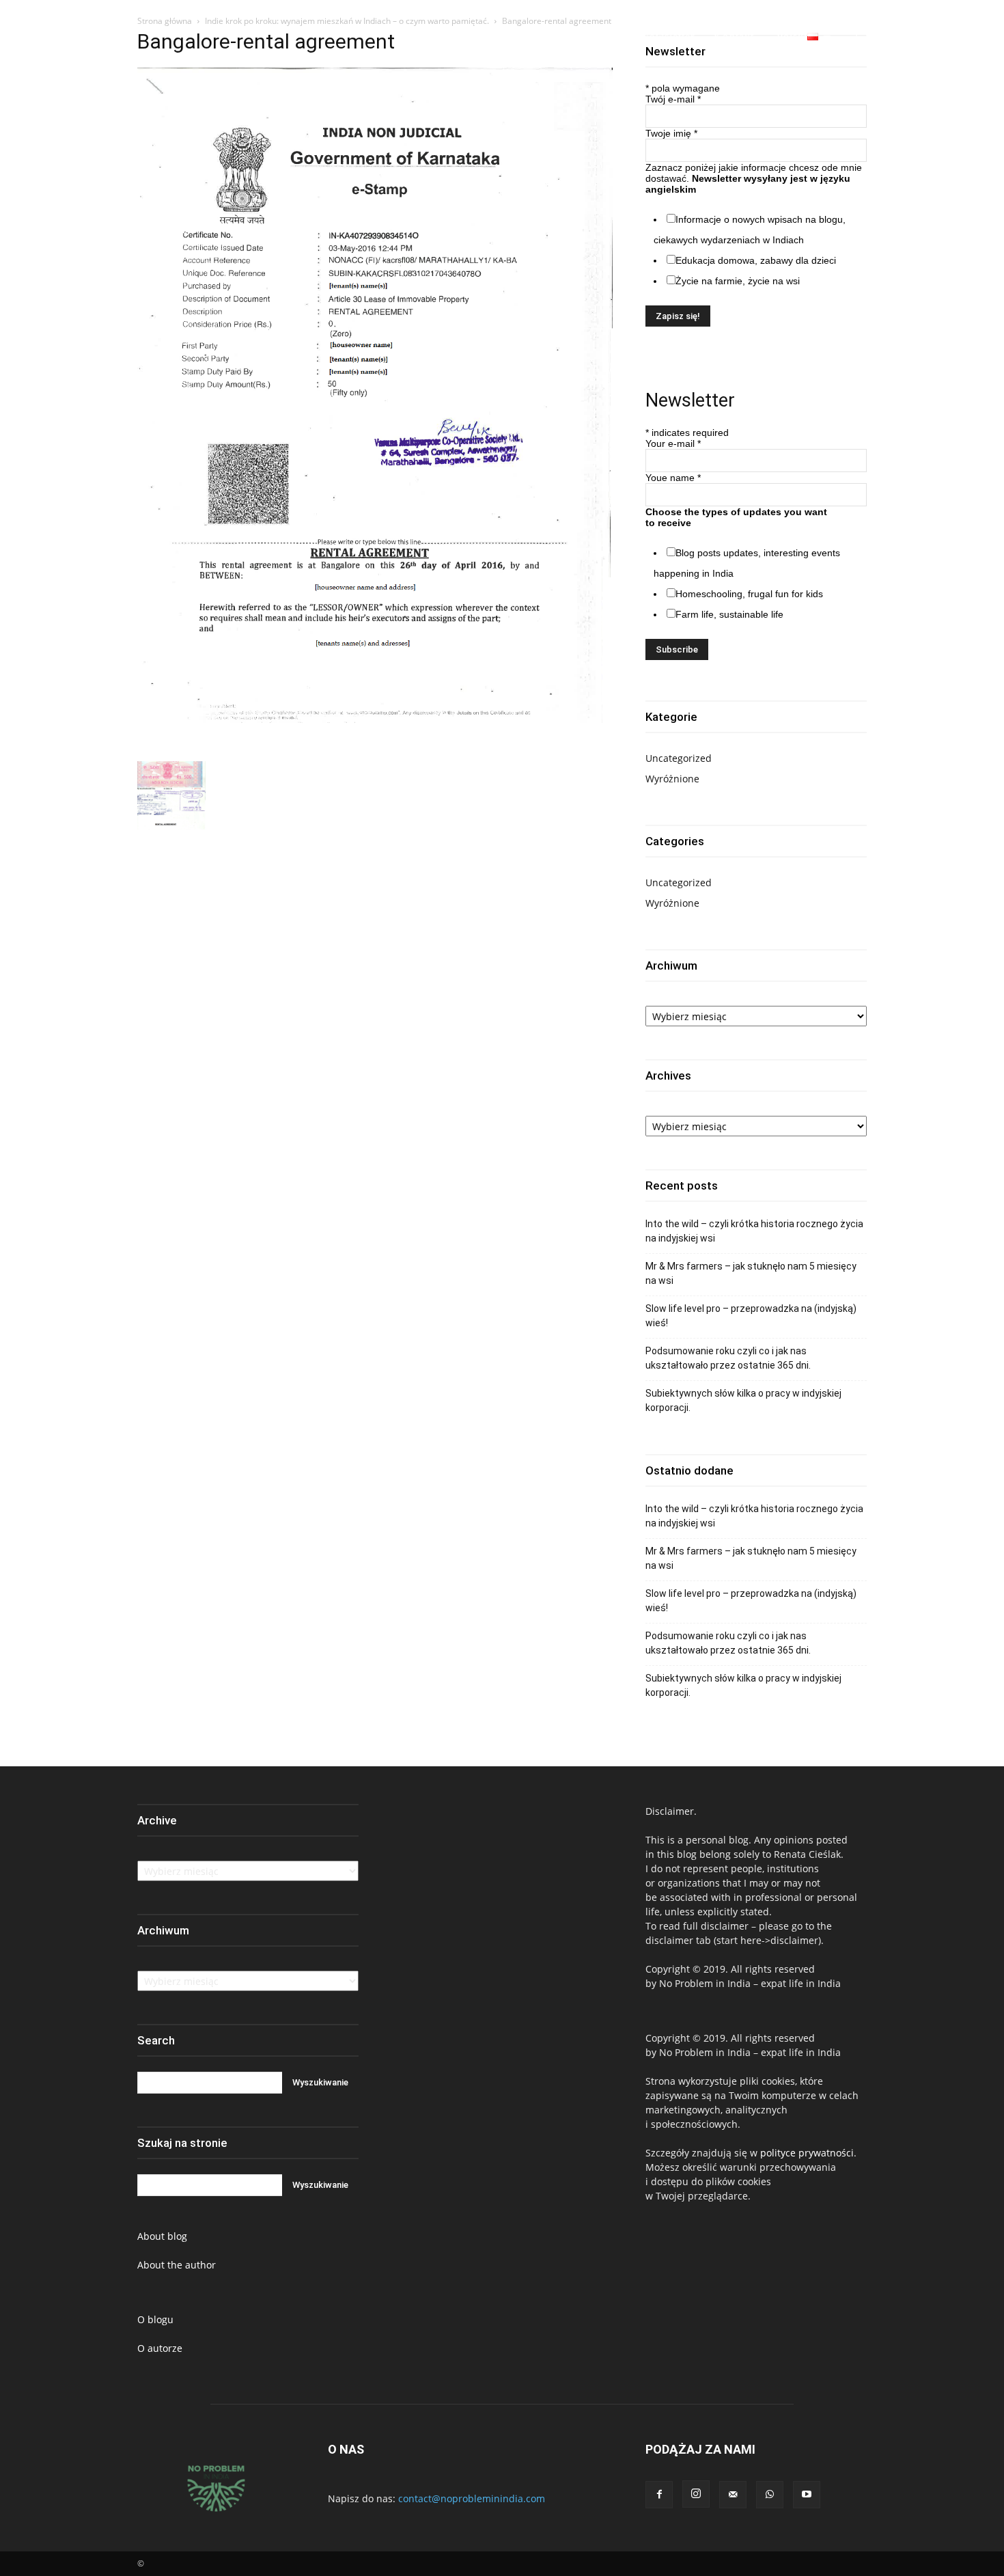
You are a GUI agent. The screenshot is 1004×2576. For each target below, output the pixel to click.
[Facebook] (896, 37)
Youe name (673, 478)
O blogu (155, 2319)
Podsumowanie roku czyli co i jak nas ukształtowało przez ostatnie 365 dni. (728, 1358)
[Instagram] (921, 37)
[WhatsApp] (946, 37)
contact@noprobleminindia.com (472, 2498)
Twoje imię (671, 133)
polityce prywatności (807, 2153)
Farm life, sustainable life (729, 614)
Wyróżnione (672, 779)
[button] (862, 37)
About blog (162, 2236)
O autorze (160, 2348)
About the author (177, 2265)
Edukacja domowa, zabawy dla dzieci (756, 260)
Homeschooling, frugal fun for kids (749, 594)
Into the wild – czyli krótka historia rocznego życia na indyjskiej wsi (754, 1231)
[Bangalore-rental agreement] (375, 747)
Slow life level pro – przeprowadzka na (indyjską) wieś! (751, 1316)
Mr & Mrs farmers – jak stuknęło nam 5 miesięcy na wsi (751, 1273)
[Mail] (733, 2495)
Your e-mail (673, 443)
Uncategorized (679, 758)
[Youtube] (971, 37)
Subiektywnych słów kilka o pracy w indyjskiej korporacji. (743, 1400)
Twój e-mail (673, 99)
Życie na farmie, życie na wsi (738, 281)
